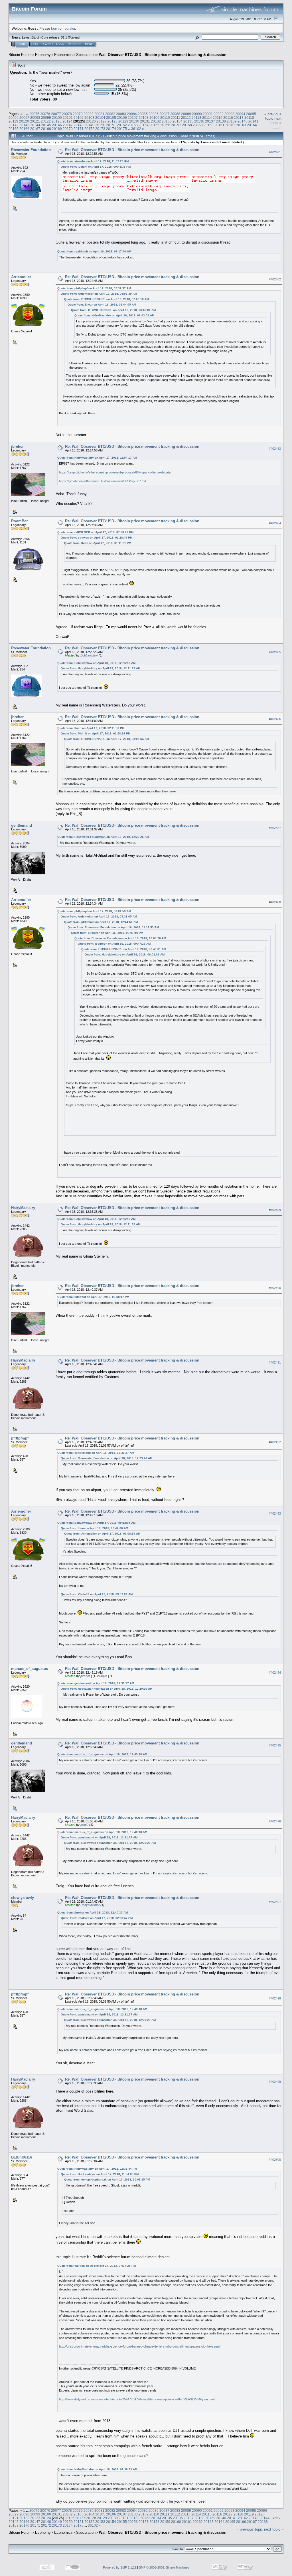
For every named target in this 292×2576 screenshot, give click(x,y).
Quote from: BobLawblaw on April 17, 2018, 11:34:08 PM (100, 2174)
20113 (196, 118)
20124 (67, 121)
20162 (230, 125)
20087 (164, 114)
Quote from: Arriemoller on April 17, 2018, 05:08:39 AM (99, 294)
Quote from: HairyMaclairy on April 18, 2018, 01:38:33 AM (97, 2469)
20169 (57, 129)
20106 (122, 118)
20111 (176, 118)
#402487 (275, 828)
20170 (68, 129)
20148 (79, 125)
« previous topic (273, 116)
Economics (63, 55)
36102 (136, 129)
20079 (78, 114)
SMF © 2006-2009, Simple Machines (164, 2567)
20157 (176, 125)
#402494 (275, 1673)
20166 (24, 129)
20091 (208, 114)
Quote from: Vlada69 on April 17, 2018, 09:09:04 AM (97, 1594)
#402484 (275, 523)
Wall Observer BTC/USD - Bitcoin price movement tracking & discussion (163, 55)
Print (276, 128)
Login (60, 44)
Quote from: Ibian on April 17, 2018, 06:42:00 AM (94, 1528)
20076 (45, 114)
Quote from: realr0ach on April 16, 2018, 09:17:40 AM (94, 251)
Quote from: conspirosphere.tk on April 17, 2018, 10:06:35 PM (107, 2180)
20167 (35, 129)
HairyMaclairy (23, 1208)
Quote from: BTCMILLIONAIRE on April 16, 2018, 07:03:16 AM (107, 299)
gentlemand (22, 825)
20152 (122, 125)
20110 (165, 118)
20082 (110, 114)
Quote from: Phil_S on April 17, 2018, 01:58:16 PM (96, 733)
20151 (111, 125)
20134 (178, 121)
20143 (24, 125)
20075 (34, 114)
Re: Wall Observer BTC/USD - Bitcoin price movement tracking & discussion (132, 150)
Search (47, 44)
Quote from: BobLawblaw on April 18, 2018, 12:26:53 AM (96, 663)
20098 (35, 118)
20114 (207, 118)
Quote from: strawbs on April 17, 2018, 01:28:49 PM (97, 538)
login (55, 28)
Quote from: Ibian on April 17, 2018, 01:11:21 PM (98, 543)
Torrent (74, 37)
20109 (154, 118)
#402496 (275, 1821)
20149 (89, 125)
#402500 (275, 2160)
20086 (154, 114)
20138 (221, 121)
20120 (24, 121)
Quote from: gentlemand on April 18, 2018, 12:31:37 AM (96, 1453)
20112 (186, 118)
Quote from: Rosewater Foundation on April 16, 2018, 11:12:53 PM (113, 927)
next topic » (276, 121)
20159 (198, 125)
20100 (57, 118)
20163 (241, 125)
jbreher (17, 446)
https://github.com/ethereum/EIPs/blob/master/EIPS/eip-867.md (103, 481)
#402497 (275, 1902)
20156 (165, 125)
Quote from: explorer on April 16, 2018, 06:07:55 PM (107, 933)
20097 (24, 118)
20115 (218, 118)
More (89, 44)
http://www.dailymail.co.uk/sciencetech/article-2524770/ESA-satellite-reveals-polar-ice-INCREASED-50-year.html (137, 2399)
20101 (68, 118)
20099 (46, 118)
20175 (122, 129)
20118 (249, 118)
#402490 (275, 1288)
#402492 (275, 1442)
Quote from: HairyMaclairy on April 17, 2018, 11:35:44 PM (97, 2169)
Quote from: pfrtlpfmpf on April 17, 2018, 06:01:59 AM (94, 911)
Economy (43, 55)
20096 (14, 118)
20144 (35, 125)
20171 (79, 129)
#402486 (275, 719)
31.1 (64, 37)
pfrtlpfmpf (20, 1438)
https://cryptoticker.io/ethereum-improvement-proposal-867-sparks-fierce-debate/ (115, 472)
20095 (251, 114)
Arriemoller (21, 277)
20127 (102, 121)
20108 (144, 118)
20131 (145, 121)
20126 (91, 121)
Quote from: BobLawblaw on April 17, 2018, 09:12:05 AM (96, 1523)
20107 (133, 118)
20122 (46, 121)
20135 (188, 121)
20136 (199, 121)
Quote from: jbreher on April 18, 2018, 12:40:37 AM (93, 1913)
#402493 (275, 1514)
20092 (219, 114)
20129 (123, 121)
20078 (67, 114)
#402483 (275, 449)
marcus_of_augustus (30, 1669)
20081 (99, 114)
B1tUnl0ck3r (22, 2157)
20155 (154, 125)
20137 (210, 121)
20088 (175, 114)
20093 (229, 114)
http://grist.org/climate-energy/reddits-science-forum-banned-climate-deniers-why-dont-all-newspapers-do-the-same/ (140, 2346)
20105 (111, 118)
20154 (144, 125)
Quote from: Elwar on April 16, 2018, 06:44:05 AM (102, 305)
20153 (133, 125)
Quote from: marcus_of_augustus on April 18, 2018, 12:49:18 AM (102, 1754)
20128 (112, 121)
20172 (89, 129)
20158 (187, 125)
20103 (89, 118)
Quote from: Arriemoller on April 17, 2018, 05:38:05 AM (99, 916)
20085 (143, 114)
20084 (132, 114)
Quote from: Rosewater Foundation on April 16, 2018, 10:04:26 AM (120, 938)
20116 (228, 118)
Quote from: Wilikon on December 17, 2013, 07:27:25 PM (97, 2266)
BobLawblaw (89, 655)
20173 (100, 129)
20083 (121, 114)
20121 (35, 121)
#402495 (275, 1745)
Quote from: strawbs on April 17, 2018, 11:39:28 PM (93, 161)
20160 (209, 125)
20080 (89, 114)
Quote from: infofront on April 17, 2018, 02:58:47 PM (93, 1297)
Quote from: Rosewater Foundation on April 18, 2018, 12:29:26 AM (103, 837)
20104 (100, 118)
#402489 (275, 1210)
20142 (14, 125)
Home (22, 44)
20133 (167, 121)
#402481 (275, 152)
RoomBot (19, 521)
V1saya (102, 1676)
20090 (197, 114)
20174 (111, 129)
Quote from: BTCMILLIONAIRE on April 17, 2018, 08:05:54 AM (107, 739)
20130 (134, 121)
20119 (13, 121)
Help (35, 44)
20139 (232, 121)
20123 (57, 121)
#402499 (275, 2082)
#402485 (275, 652)
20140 (243, 121)
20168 (46, 129)
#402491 (275, 1362)
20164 (252, 125)
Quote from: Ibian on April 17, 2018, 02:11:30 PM (91, 728)
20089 (186, 114)
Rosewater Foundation (31, 150)
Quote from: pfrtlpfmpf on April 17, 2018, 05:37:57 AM (94, 288)
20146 (57, 125)
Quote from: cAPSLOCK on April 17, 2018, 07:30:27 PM (95, 532)
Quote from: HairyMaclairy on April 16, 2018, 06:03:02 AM (114, 315)
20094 (240, 114)
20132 (156, 121)
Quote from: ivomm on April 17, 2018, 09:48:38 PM (96, 167)
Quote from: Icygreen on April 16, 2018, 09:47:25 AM (114, 944)
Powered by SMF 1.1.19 (120, 2567)
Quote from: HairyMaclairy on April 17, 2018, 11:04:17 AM (97, 458)
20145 (46, 125)
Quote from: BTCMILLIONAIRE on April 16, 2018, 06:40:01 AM (113, 310)
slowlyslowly (23, 1898)
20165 (14, 129)
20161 (219, 125)
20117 (239, 118)
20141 (253, 121)
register (69, 28)
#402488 (275, 902)
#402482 (275, 279)
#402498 (275, 1998)
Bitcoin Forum (20, 55)
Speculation (86, 55)
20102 (79, 118)
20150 (100, 125)
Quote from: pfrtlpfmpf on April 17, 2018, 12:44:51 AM (101, 922)
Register (75, 44)
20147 (68, 125)
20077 (56, 114)
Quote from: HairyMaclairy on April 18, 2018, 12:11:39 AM (101, 668)
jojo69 (84, 1825)
